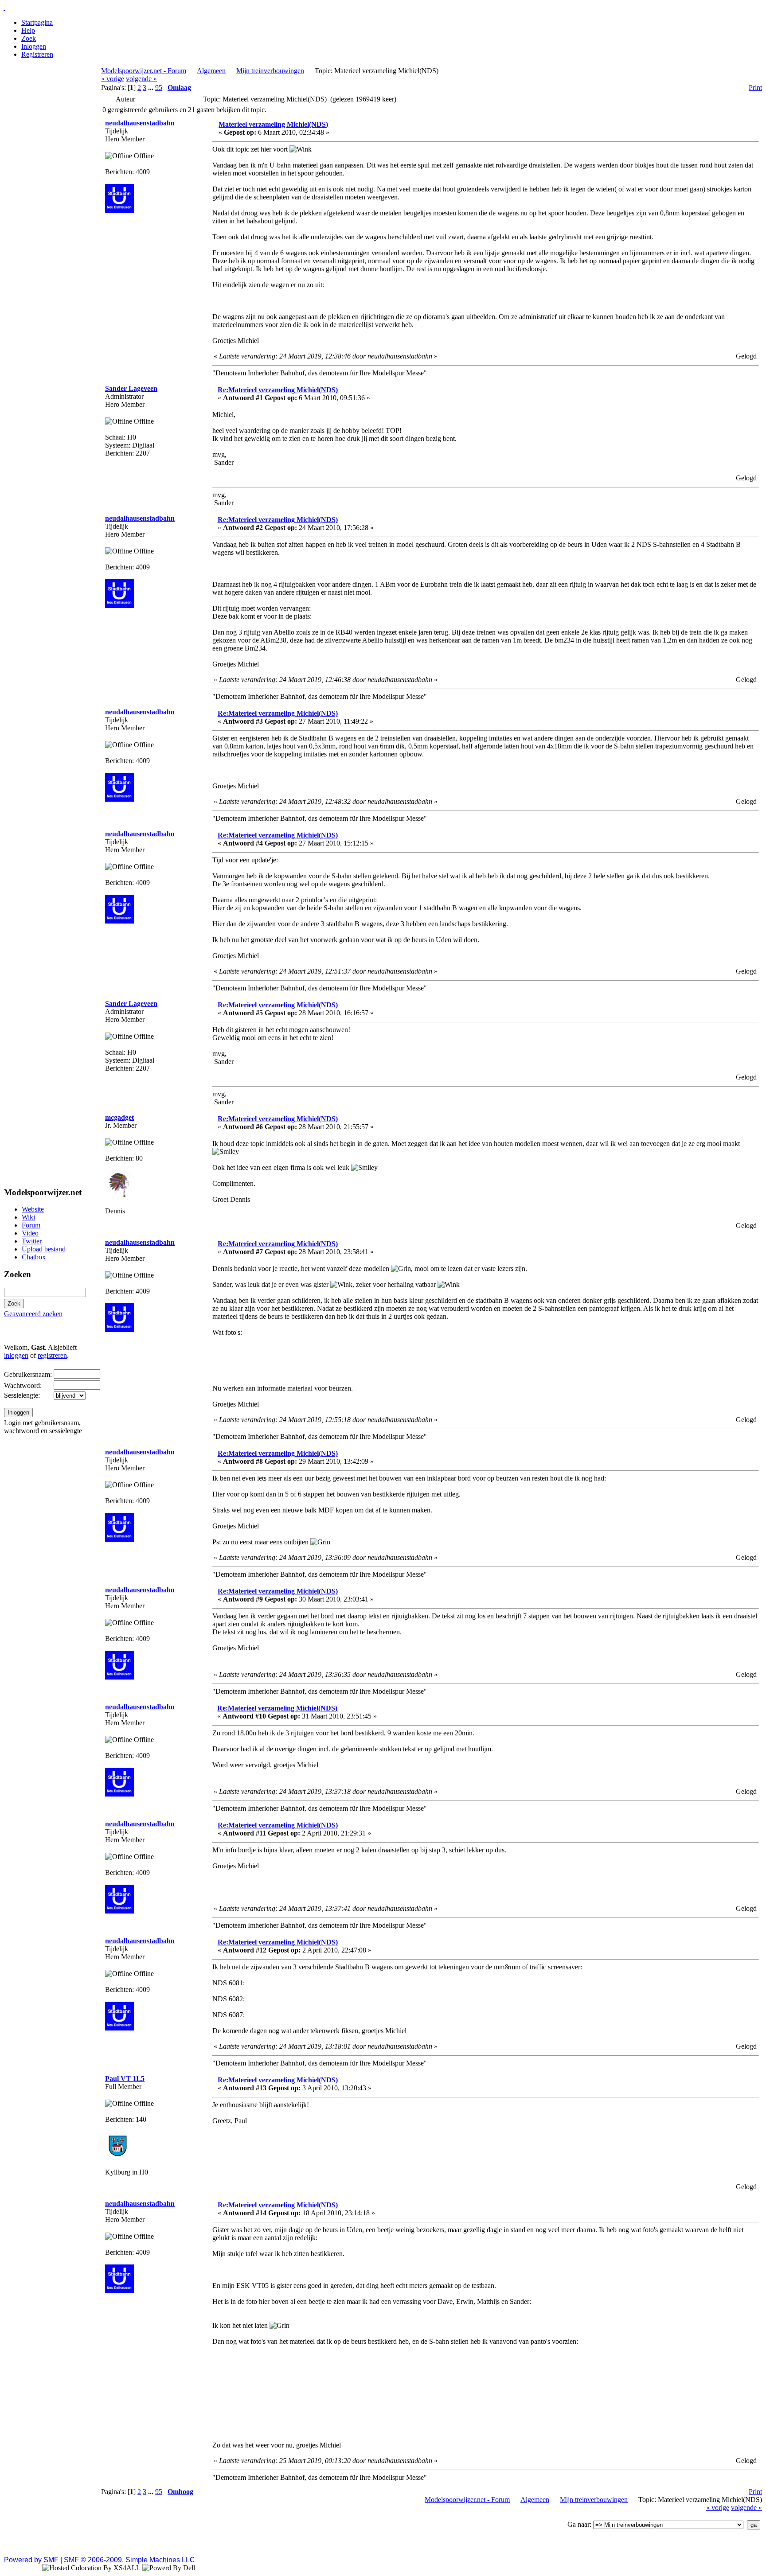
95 (159, 88)
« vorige (113, 79)
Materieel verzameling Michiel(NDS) (273, 124)
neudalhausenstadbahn (140, 123)
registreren (52, 1355)
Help (28, 30)
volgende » (141, 79)
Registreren (37, 54)
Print (755, 88)
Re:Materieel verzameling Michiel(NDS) (278, 390)
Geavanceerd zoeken (33, 1314)
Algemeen (211, 71)
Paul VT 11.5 (125, 2079)
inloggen (16, 1355)
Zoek (29, 38)
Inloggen (34, 46)
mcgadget (119, 1117)
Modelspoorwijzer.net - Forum (144, 71)
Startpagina (37, 22)
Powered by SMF (31, 2560)
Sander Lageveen (131, 388)
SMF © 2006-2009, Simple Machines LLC (129, 2560)
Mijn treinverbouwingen (270, 71)
